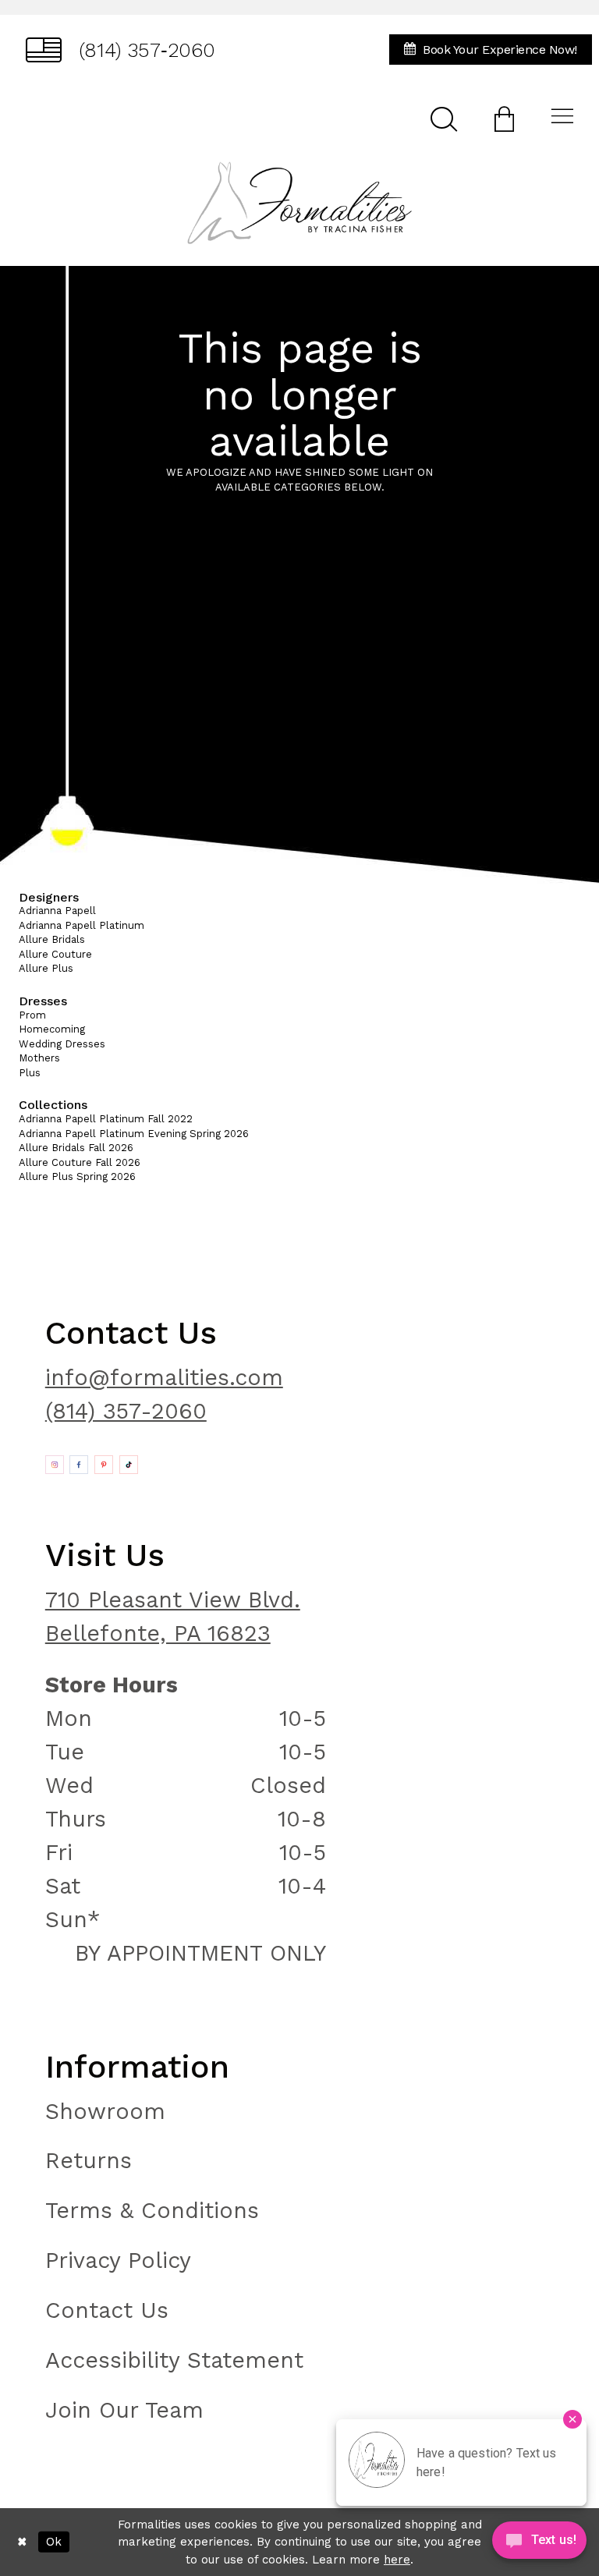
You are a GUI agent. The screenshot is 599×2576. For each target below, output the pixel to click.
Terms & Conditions (152, 2210)
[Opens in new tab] (55, 1465)
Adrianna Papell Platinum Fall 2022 (106, 1119)
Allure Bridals (52, 939)
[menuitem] (121, 50)
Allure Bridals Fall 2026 (76, 1148)
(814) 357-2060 (126, 1411)
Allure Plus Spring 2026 (77, 1176)
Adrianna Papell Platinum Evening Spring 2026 (134, 1134)
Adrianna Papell (57, 911)
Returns (89, 2160)
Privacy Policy (118, 2260)
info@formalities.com (164, 1377)
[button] (504, 118)
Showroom (105, 2111)
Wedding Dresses (62, 1044)
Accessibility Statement (174, 2360)
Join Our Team (124, 2410)
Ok (54, 2542)
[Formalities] (299, 203)
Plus (30, 1073)
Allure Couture (55, 954)
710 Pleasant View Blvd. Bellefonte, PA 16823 (173, 1616)
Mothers (39, 1058)
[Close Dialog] (22, 2542)
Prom (32, 1015)
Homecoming (52, 1029)
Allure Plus (46, 968)
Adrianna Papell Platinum (82, 925)
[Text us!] (539, 2544)
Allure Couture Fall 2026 (80, 1162)
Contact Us (107, 2310)
